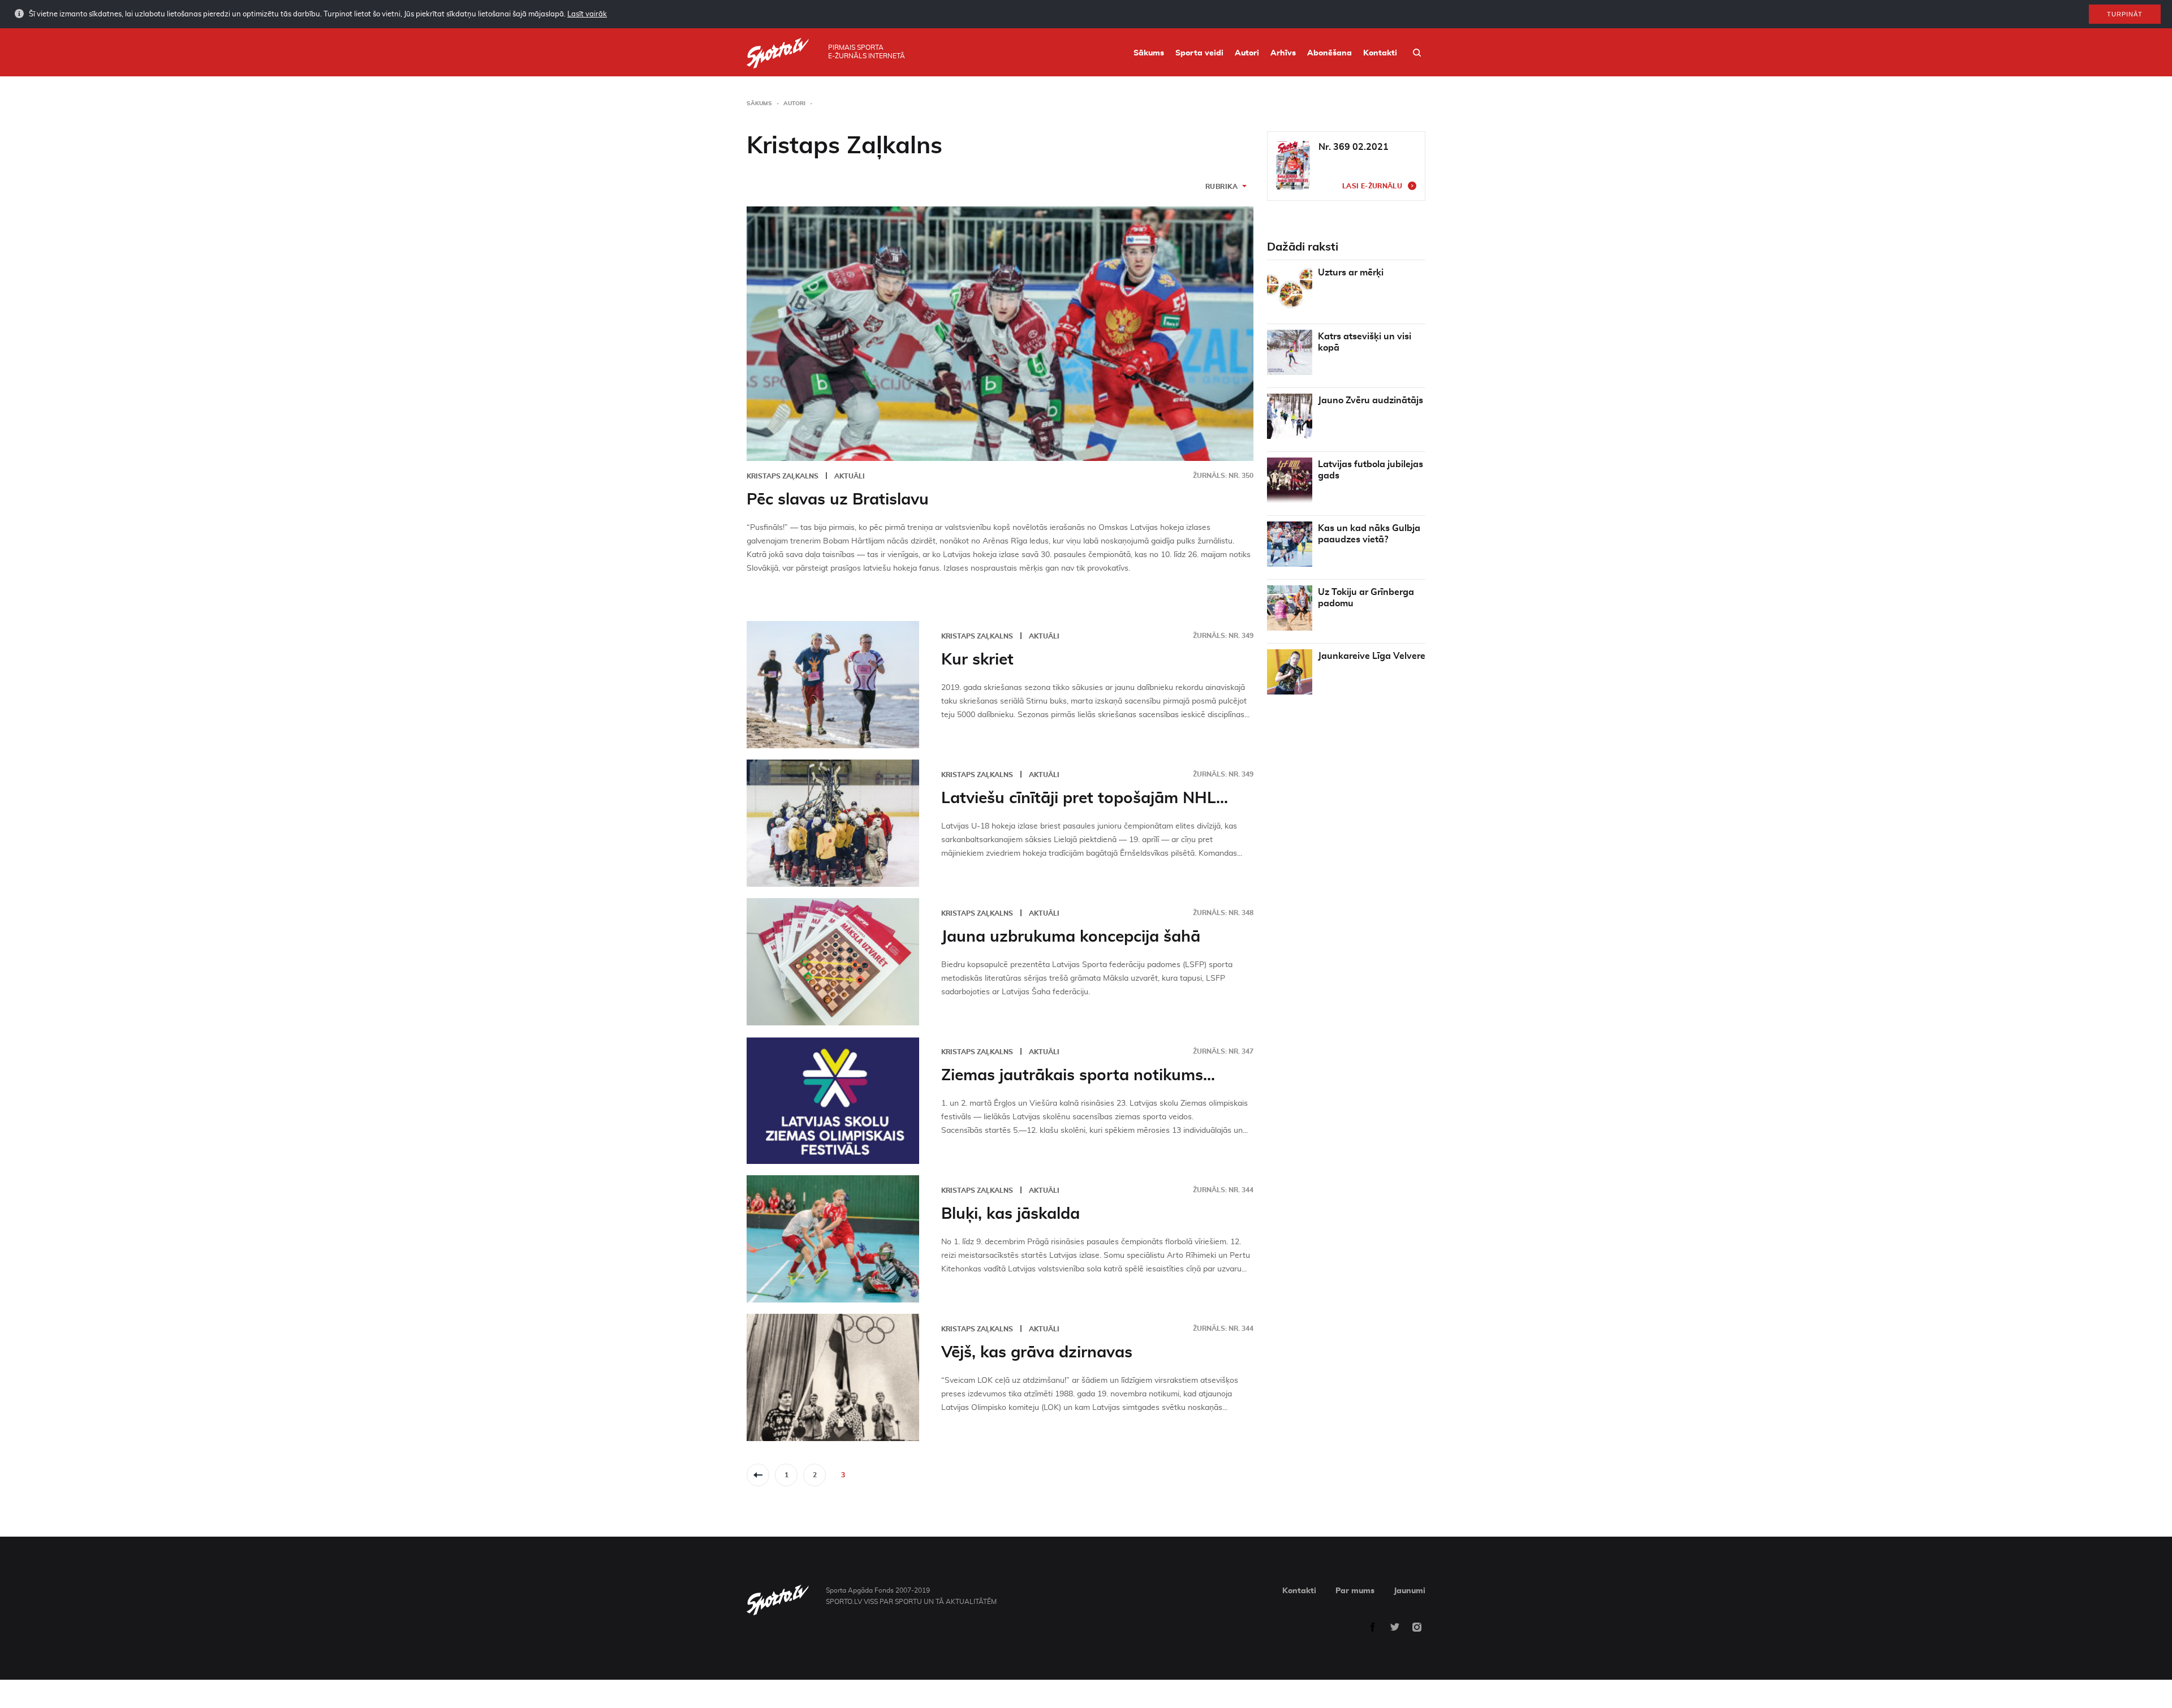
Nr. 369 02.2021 (1354, 147)
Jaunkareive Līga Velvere (1372, 656)
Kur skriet (977, 660)
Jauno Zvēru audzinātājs (1371, 400)
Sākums (1149, 53)
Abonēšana (1330, 53)
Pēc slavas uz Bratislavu (838, 500)
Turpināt (2125, 14)
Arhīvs (1283, 53)
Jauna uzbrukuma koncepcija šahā (1071, 937)
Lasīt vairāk (587, 14)
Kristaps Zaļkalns (783, 476)
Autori (1247, 53)
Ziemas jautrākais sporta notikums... (1078, 1076)
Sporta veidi (1199, 53)
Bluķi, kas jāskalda (1010, 1214)
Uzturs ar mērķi (1351, 273)
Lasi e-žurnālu (1372, 186)
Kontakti (1380, 53)
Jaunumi (1410, 1591)
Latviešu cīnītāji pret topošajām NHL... (1085, 799)
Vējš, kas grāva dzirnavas (1037, 1353)
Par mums (1355, 1591)
